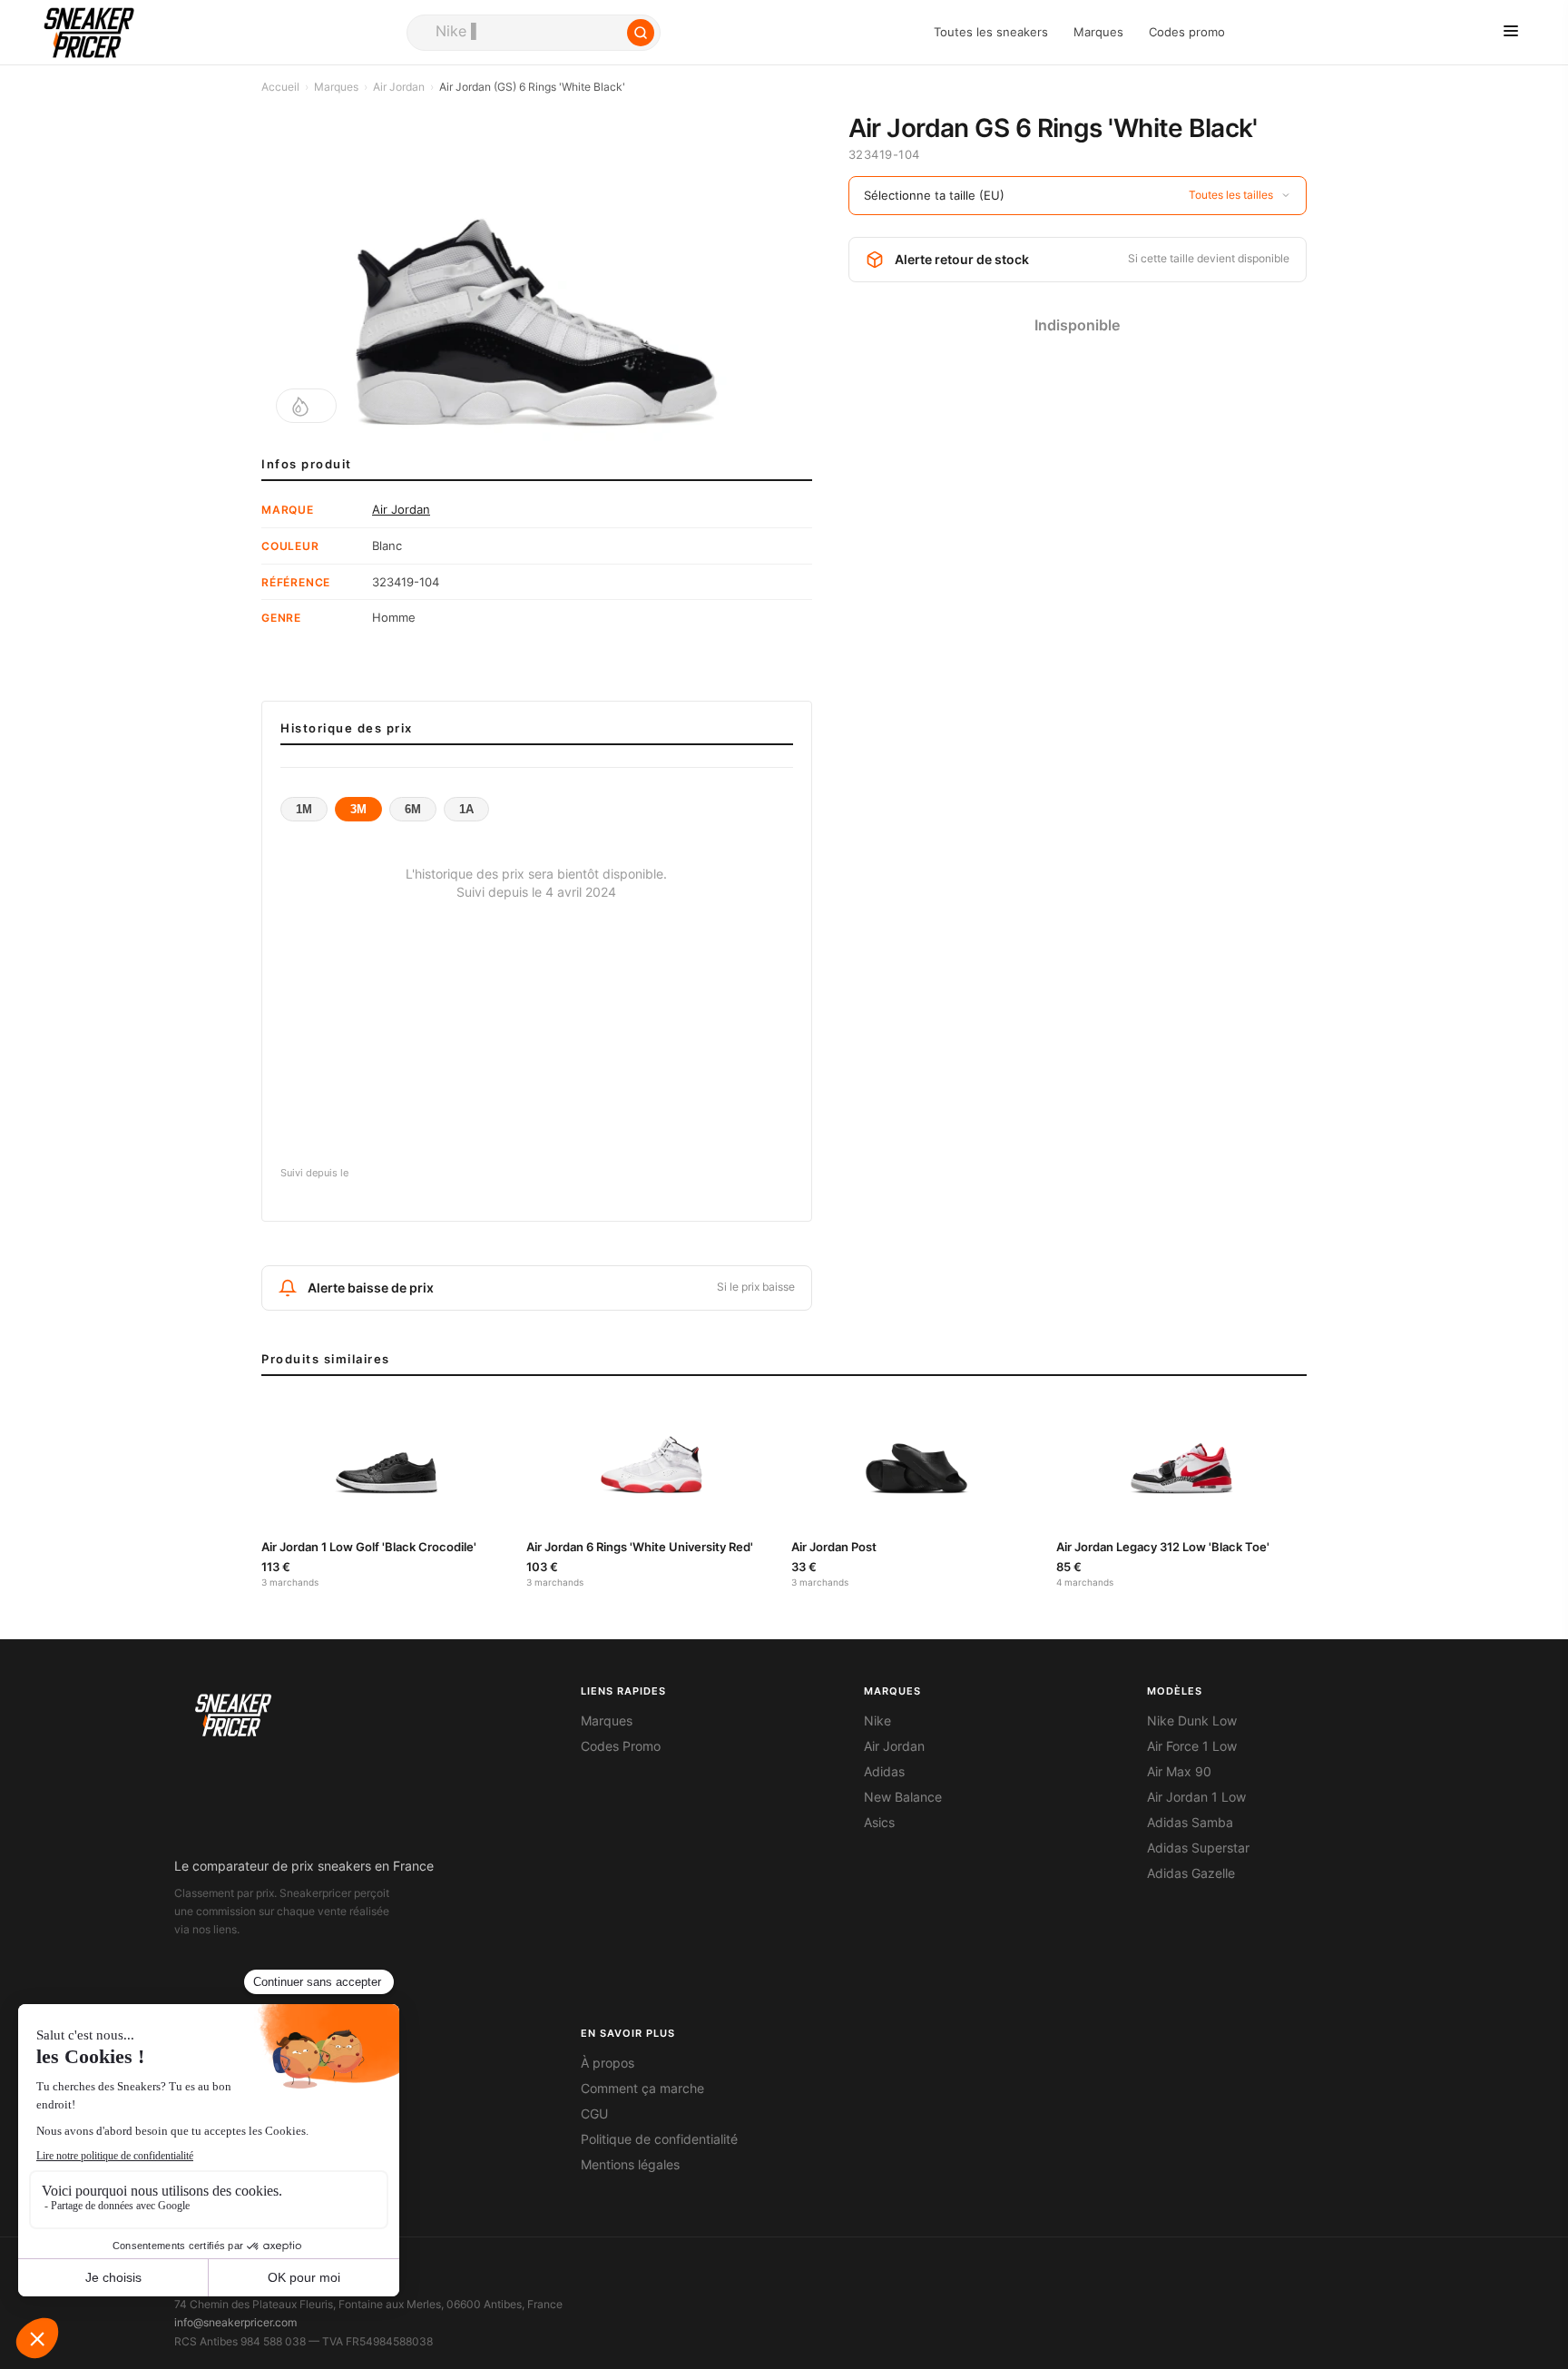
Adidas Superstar (1198, 1848)
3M (358, 809)
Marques (1098, 32)
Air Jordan (399, 87)
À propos (608, 2063)
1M (304, 809)
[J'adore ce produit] (306, 406)
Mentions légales (630, 2165)
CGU (594, 2114)
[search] (534, 33)
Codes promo (1187, 32)
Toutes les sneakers (991, 32)
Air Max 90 (1179, 1772)
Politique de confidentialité (659, 2139)
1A (466, 809)
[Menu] (1511, 32)
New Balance (903, 1797)
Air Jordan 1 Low (1196, 1797)
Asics (879, 1823)
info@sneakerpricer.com (235, 2322)
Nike (877, 1721)
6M (413, 809)
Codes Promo (621, 1746)
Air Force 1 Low (1192, 1746)
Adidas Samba (1190, 1823)
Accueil (280, 87)
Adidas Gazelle (1191, 1873)
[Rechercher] (641, 33)
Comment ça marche (642, 2089)
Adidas (884, 1772)
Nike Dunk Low (1192, 1721)
